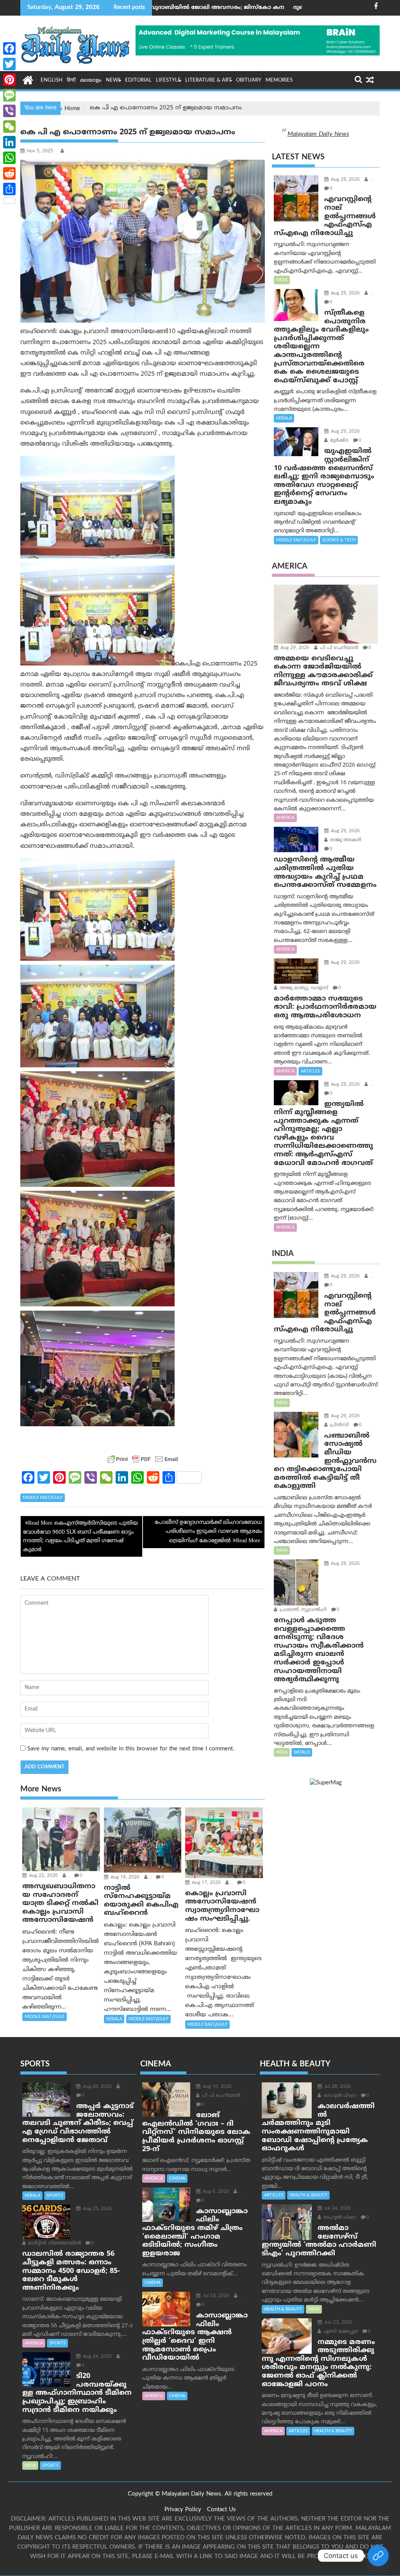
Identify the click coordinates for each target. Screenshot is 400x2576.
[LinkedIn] (9, 142)
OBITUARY (249, 80)
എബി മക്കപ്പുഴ (340, 2332)
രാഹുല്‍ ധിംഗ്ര (339, 2096)
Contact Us (221, 2510)
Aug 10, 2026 (216, 2087)
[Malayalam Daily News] (28, 80)
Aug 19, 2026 (124, 1878)
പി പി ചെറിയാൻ (338, 648)
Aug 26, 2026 (96, 2087)
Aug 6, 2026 (215, 2192)
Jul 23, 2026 (215, 2296)
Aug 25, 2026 (96, 2209)
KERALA (114, 2019)
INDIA (282, 280)
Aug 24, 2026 (96, 2357)
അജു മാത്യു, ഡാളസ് (303, 988)
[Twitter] (9, 64)
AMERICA (285, 818)
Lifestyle (168, 80)
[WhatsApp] (9, 158)
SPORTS (55, 2196)
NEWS (113, 80)
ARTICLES (310, 1071)
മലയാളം (91, 80)
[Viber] (9, 111)
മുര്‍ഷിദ (338, 441)
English (52, 80)
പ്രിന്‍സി (339, 1425)
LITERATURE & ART (208, 80)
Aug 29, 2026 (345, 180)
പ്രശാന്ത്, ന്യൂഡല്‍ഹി (302, 1610)
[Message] (9, 95)
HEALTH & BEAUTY (308, 2195)
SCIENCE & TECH (339, 540)
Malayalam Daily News (318, 134)
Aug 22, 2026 (43, 1876)
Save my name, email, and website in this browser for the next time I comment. (131, 1749)
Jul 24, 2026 (337, 2209)
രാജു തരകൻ (345, 840)
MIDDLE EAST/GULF (43, 1498)
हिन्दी (71, 80)
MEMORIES (279, 80)
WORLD (302, 1752)
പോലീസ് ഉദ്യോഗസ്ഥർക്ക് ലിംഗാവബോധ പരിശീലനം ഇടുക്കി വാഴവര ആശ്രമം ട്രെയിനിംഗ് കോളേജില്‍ (208, 1532)
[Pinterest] (9, 80)
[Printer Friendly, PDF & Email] (143, 1459)
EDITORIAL (138, 80)
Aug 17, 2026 (205, 1883)
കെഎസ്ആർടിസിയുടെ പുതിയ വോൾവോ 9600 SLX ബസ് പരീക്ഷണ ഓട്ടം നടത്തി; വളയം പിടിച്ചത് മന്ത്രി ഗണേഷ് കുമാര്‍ (80, 1536)
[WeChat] (9, 127)
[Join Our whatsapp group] (378, 2556)
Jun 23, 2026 (337, 2323)
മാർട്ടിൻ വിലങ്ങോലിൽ (54, 2243)
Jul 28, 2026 (337, 2087)
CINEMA (177, 2178)
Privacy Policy (183, 2510)
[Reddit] (9, 173)
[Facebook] (9, 48)
